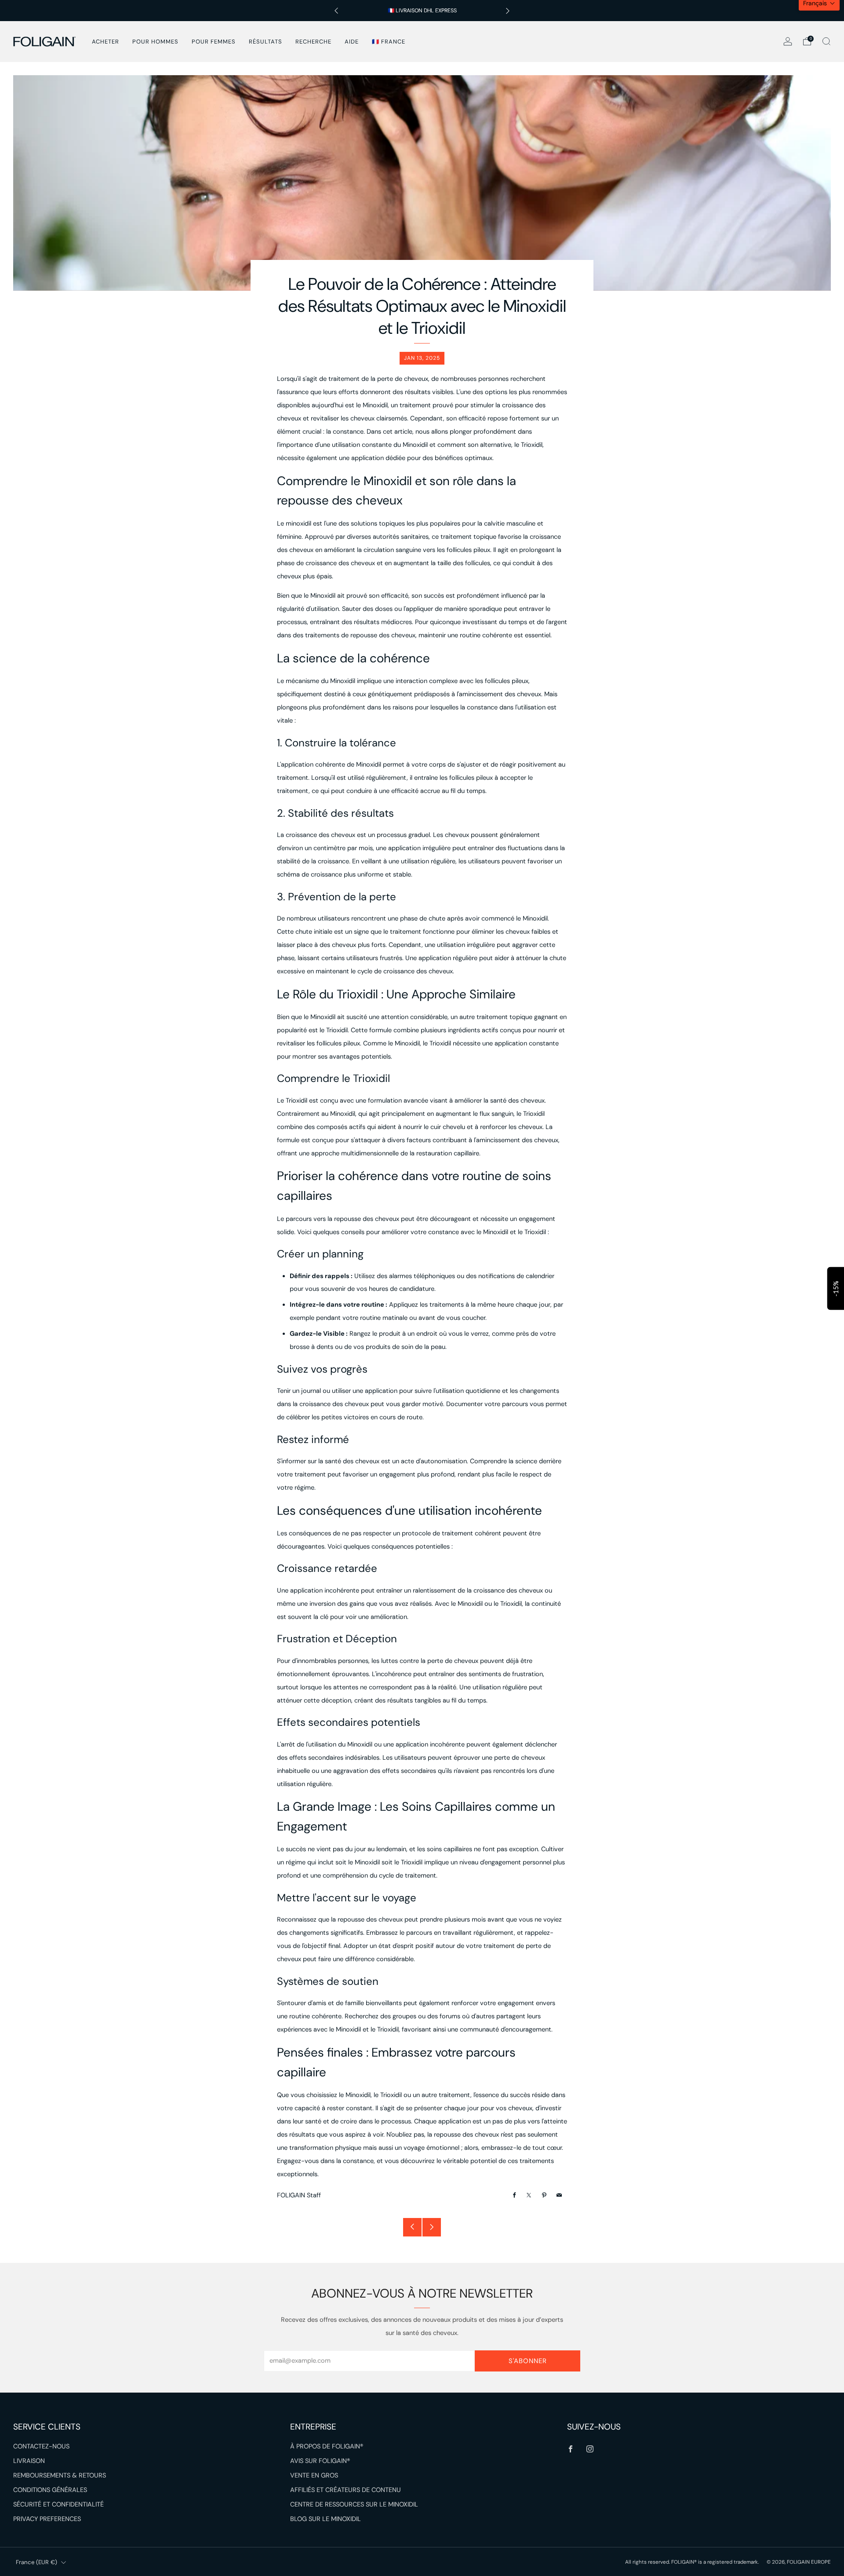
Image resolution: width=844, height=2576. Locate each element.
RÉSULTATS (266, 42)
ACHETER (105, 42)
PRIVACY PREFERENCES (47, 2519)
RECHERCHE (313, 42)
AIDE (352, 42)
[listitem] (422, 11)
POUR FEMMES (214, 42)
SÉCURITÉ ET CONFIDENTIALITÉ (58, 2505)
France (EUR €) (36, 2562)
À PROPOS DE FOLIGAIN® (327, 2446)
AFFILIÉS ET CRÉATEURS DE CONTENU (346, 2490)
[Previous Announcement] (336, 11)
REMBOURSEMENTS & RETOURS (60, 2476)
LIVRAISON (29, 2461)
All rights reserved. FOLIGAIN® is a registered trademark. (693, 2562)
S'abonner (528, 2361)
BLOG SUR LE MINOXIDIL (326, 2519)
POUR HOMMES (155, 42)
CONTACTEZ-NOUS (41, 2446)
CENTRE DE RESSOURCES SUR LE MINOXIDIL (354, 2505)
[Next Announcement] (508, 11)
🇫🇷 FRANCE (389, 42)
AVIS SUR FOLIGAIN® (320, 2461)
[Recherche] (826, 41)
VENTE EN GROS (314, 2476)
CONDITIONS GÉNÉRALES (50, 2490)
